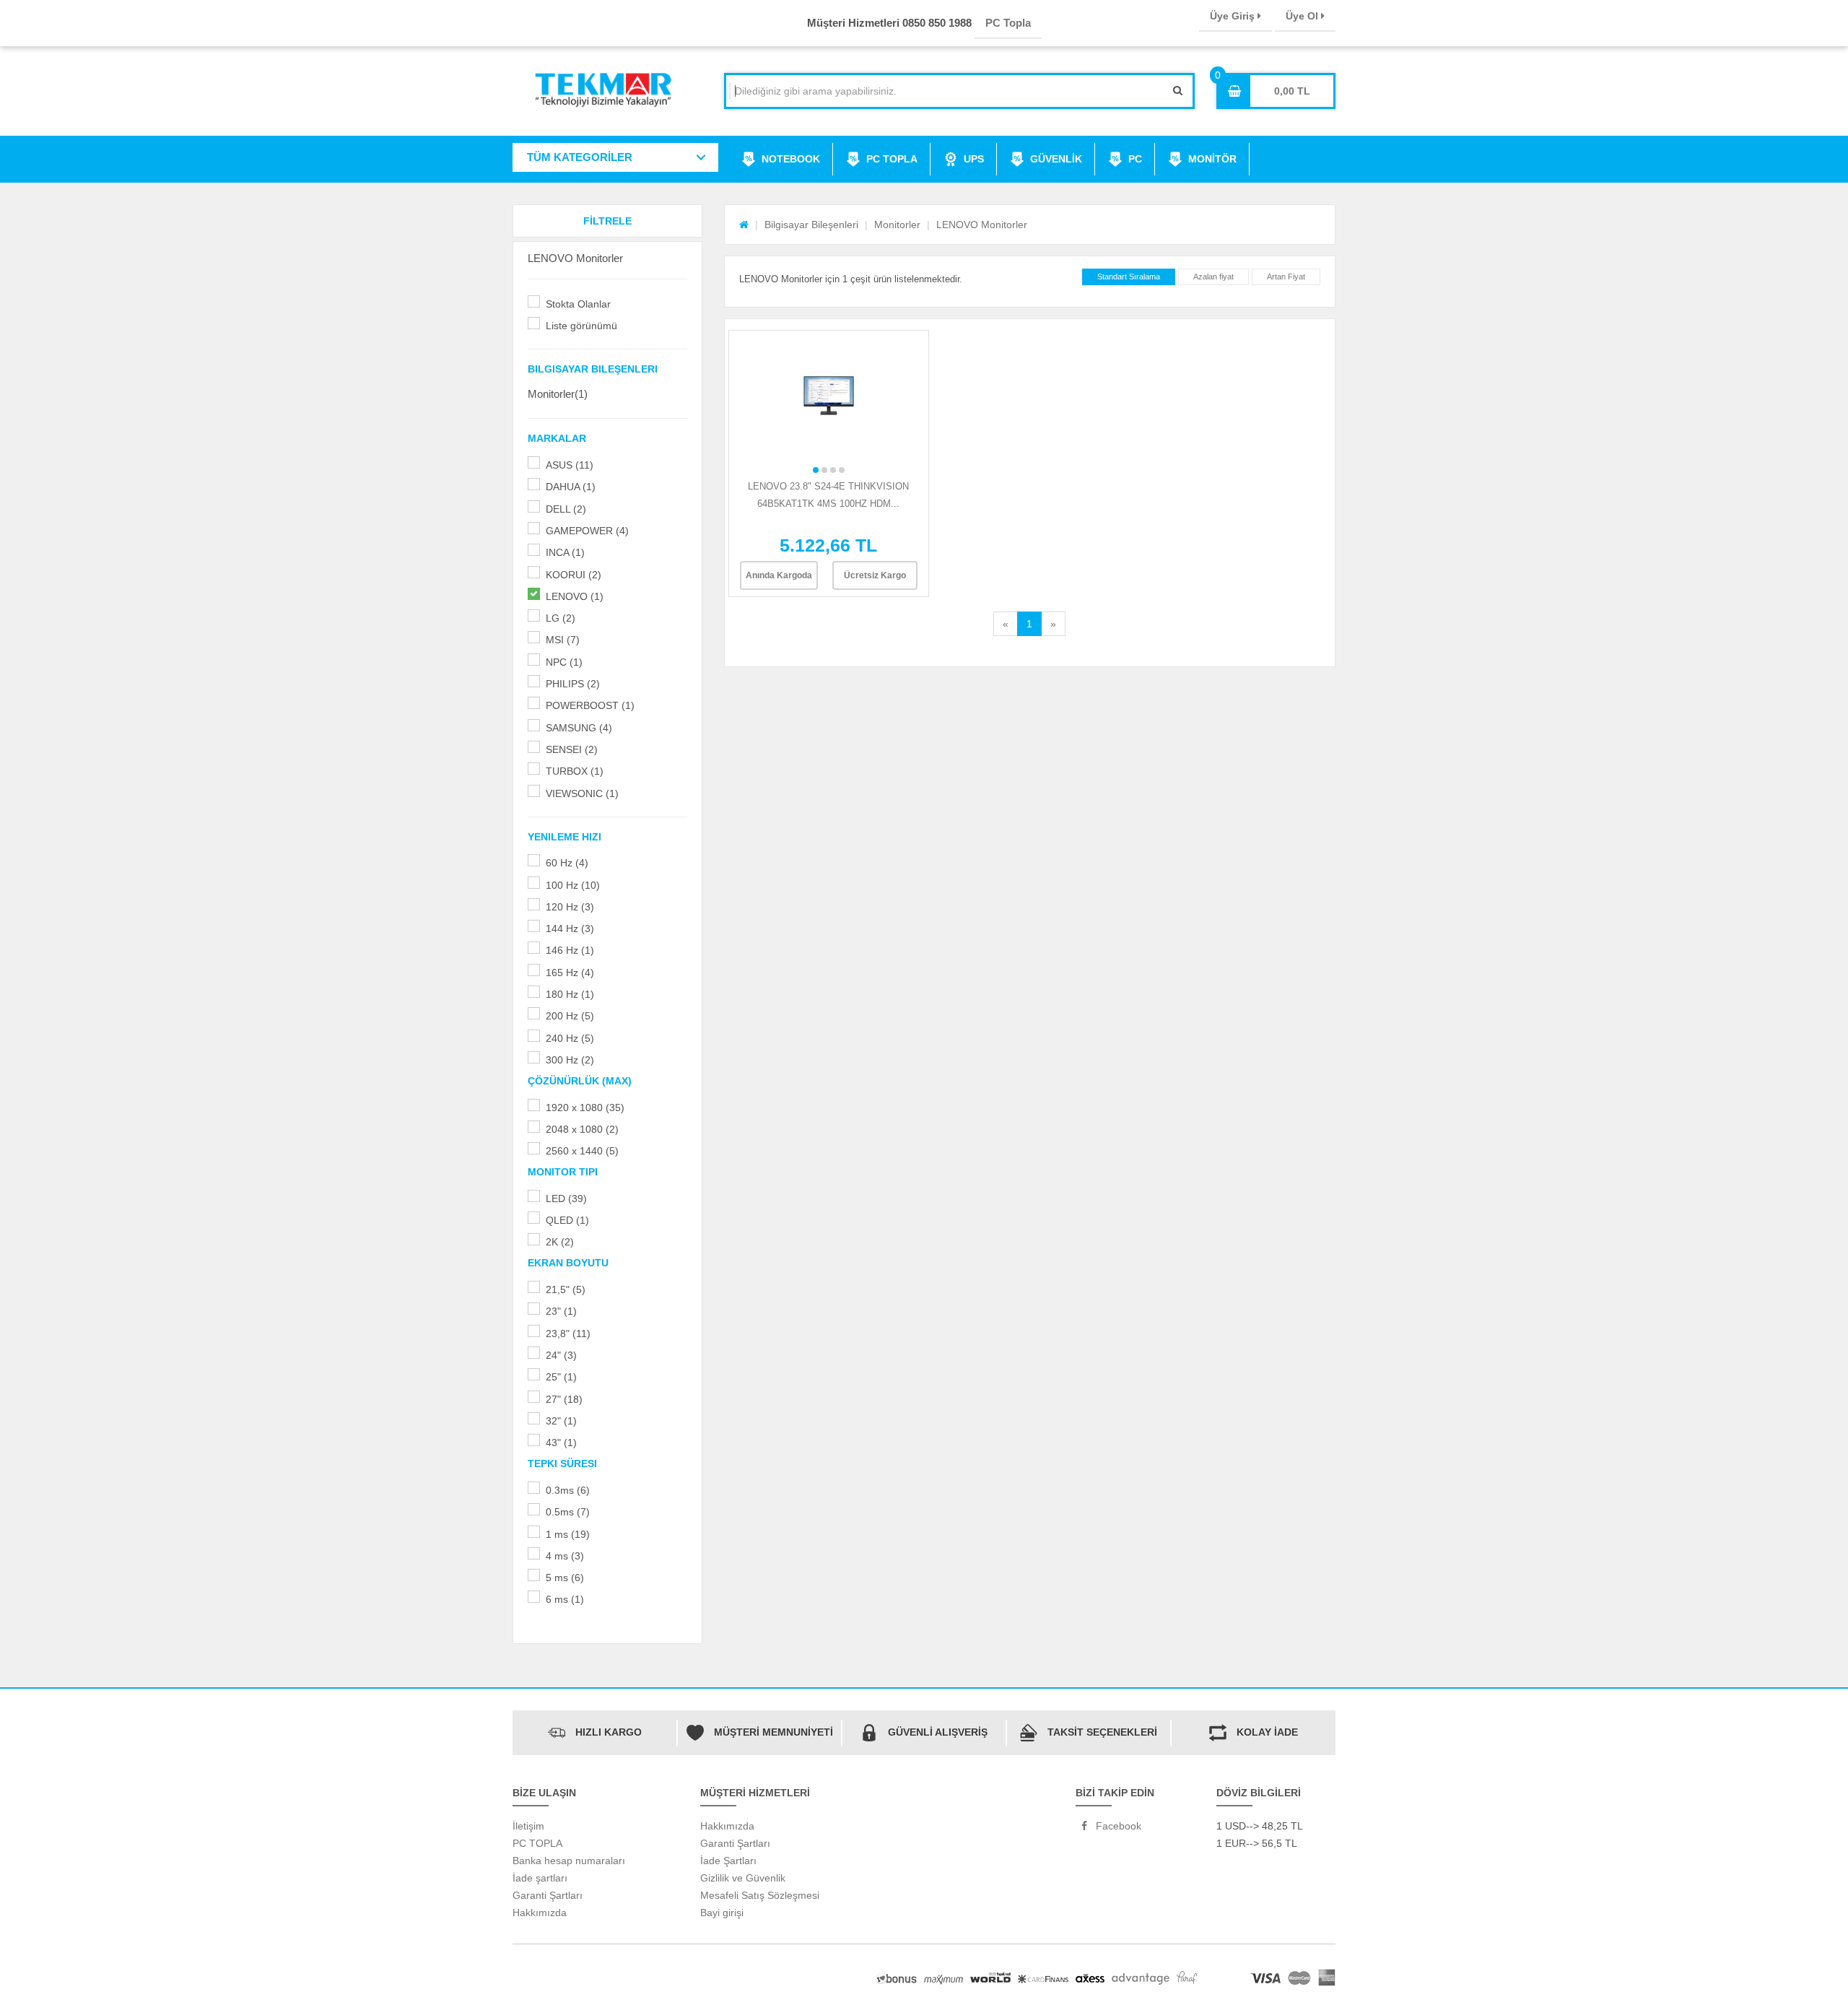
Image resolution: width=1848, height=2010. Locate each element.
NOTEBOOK (791, 159)
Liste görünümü (581, 326)
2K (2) (560, 1242)
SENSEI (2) (572, 749)
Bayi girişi (722, 1913)
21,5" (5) (566, 1289)
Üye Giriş (1234, 16)
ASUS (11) (570, 465)
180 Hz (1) (570, 994)
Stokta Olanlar (578, 304)
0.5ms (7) (568, 1512)
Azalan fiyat (1213, 277)
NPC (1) (564, 662)
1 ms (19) (568, 1534)
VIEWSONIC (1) (582, 793)
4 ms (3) (565, 1556)
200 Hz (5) (570, 1016)
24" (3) (561, 1355)
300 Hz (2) (570, 1060)
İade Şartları (728, 1861)
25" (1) (561, 1377)
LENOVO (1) (575, 596)
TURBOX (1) (575, 771)
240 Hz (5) (570, 1038)
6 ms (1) (565, 1599)
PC (1135, 159)
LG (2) (561, 618)
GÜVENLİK (1056, 159)
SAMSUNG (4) (579, 728)
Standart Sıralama (1129, 277)
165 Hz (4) (570, 973)
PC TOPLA (892, 159)
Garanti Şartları (548, 1895)
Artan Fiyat (1286, 277)
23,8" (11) (568, 1334)
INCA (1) (565, 552)
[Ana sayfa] (744, 225)
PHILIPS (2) (573, 684)
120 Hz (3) (570, 907)
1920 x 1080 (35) (585, 1108)
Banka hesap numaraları (569, 1861)
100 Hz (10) (573, 885)
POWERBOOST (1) (590, 705)
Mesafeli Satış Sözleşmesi (760, 1895)
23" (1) (561, 1311)
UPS (974, 159)
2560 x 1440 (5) (582, 1151)
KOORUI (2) (574, 575)
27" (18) (564, 1399)
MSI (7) (563, 640)
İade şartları (540, 1878)
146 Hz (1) (570, 950)
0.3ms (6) (568, 1490)
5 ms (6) (565, 1578)
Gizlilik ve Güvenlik (743, 1878)
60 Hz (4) (567, 863)
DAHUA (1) (571, 487)
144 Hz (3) (570, 928)
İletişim (528, 1826)
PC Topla (1008, 23)
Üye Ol (1303, 16)
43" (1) (561, 1443)
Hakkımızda (540, 1913)
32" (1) (561, 1421)
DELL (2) (566, 509)
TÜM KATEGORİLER (580, 157)
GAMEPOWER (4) (587, 531)
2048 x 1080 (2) (582, 1129)
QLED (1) (567, 1220)
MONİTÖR (1212, 159)
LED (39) (566, 1198)
